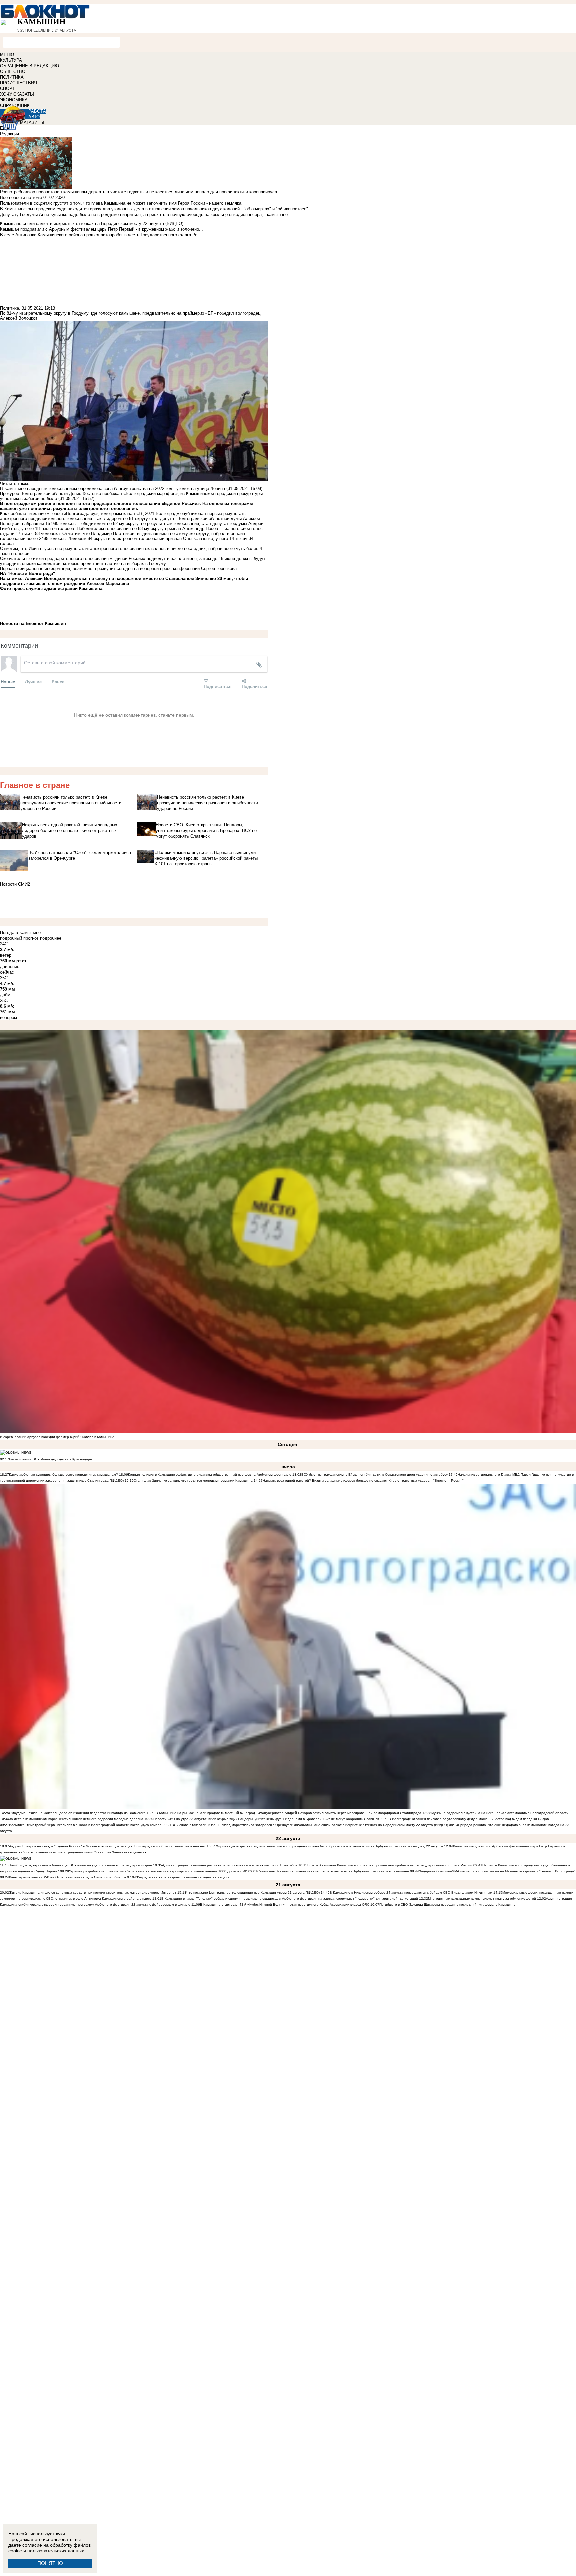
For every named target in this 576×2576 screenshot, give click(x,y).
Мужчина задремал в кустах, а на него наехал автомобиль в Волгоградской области (500, 1813)
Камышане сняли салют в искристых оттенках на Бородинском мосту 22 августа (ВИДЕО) (375, 1825)
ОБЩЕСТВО (13, 71)
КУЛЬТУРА (11, 60)
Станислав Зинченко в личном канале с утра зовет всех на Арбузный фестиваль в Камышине (333, 1871)
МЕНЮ (7, 54)
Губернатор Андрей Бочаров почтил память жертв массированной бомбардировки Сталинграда (343, 1813)
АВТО (34, 117)
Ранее (58, 682)
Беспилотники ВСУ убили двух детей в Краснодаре (50, 1459)
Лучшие (33, 682)
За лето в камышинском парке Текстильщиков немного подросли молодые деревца (76, 1819)
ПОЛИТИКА (12, 77)
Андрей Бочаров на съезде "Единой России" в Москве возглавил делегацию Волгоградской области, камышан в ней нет (107, 1846)
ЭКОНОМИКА (14, 100)
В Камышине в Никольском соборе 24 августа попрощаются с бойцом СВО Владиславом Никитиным (411, 1892)
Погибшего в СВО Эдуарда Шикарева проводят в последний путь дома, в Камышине (447, 1904)
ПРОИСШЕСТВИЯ (18, 83)
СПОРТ (7, 88)
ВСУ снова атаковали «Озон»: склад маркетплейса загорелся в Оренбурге (232, 1825)
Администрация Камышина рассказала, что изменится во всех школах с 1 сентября (230, 1865)
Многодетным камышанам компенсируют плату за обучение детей (482, 1898)
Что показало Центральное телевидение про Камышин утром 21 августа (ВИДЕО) (253, 1892)
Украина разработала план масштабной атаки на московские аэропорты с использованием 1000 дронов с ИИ (158, 1871)
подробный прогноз (19, 938)
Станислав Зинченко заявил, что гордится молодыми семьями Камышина (193, 1481)
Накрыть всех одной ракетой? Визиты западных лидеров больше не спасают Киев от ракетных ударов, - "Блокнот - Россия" (363, 1481)
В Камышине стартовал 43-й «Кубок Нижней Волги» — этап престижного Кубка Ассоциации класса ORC (285, 1904)
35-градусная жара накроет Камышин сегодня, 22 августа (183, 1877)
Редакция (9, 134)
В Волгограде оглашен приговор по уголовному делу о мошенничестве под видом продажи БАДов (469, 1819)
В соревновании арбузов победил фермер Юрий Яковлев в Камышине (57, 1437)
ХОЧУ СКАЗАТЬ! (17, 94)
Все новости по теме (21, 197)
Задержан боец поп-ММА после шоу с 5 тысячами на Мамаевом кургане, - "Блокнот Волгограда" (497, 1871)
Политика (9, 308)
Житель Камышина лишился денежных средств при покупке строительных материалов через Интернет (93, 1892)
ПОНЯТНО (50, 2563)
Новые (8, 682)
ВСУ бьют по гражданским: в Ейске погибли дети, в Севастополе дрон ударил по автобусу (374, 1475)
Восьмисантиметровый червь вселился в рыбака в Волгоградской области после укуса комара (86, 1825)
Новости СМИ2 (15, 884)
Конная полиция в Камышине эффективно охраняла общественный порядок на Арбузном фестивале (210, 1475)
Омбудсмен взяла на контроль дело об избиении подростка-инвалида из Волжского (77, 1813)
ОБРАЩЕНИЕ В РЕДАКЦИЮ (29, 66)
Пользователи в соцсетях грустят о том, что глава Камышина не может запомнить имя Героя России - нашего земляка (121, 203)
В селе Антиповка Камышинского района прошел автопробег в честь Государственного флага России (390, 1865)
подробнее (51, 938)
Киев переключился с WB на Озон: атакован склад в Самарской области (67, 1877)
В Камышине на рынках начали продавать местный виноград (205, 1813)
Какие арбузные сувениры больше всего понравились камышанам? (63, 1475)
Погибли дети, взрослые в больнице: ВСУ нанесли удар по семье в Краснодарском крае (81, 1865)
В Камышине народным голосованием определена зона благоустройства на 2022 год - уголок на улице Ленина (112, 489)
